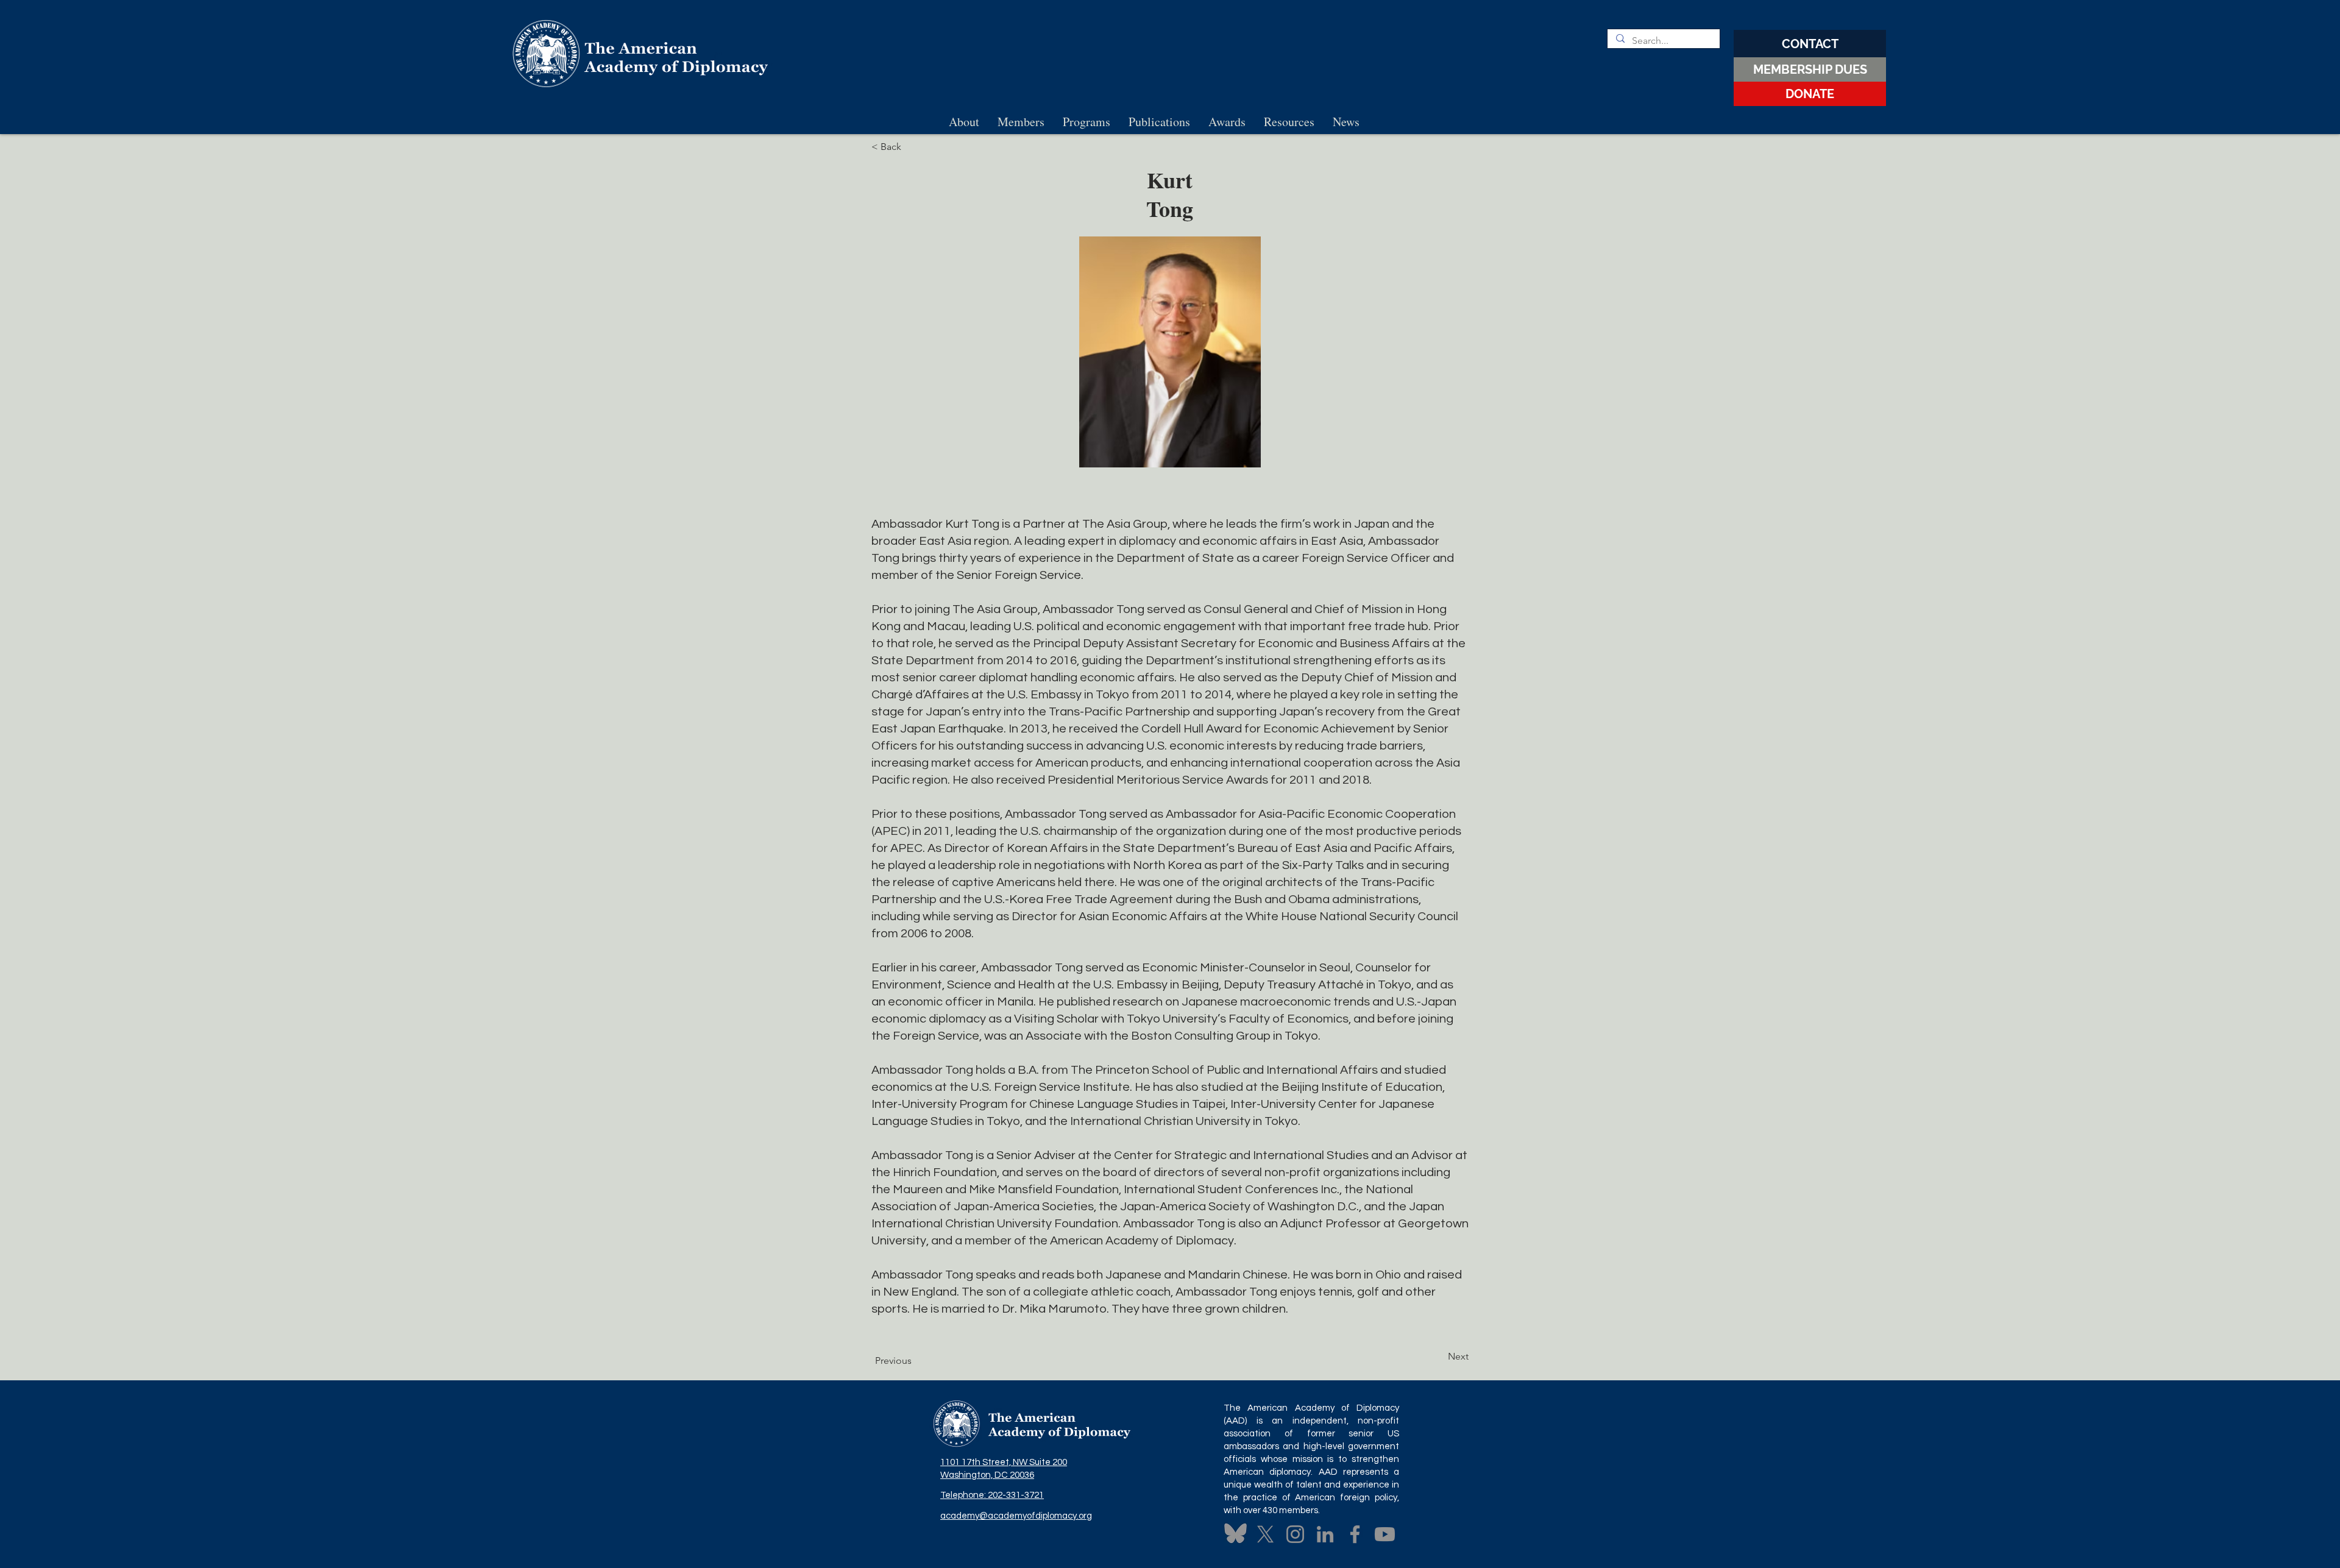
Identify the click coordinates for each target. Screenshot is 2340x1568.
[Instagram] (1295, 1534)
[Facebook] (1355, 1534)
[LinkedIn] (1325, 1534)
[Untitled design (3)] (1236, 1534)
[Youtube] (1385, 1534)
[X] (1265, 1534)
